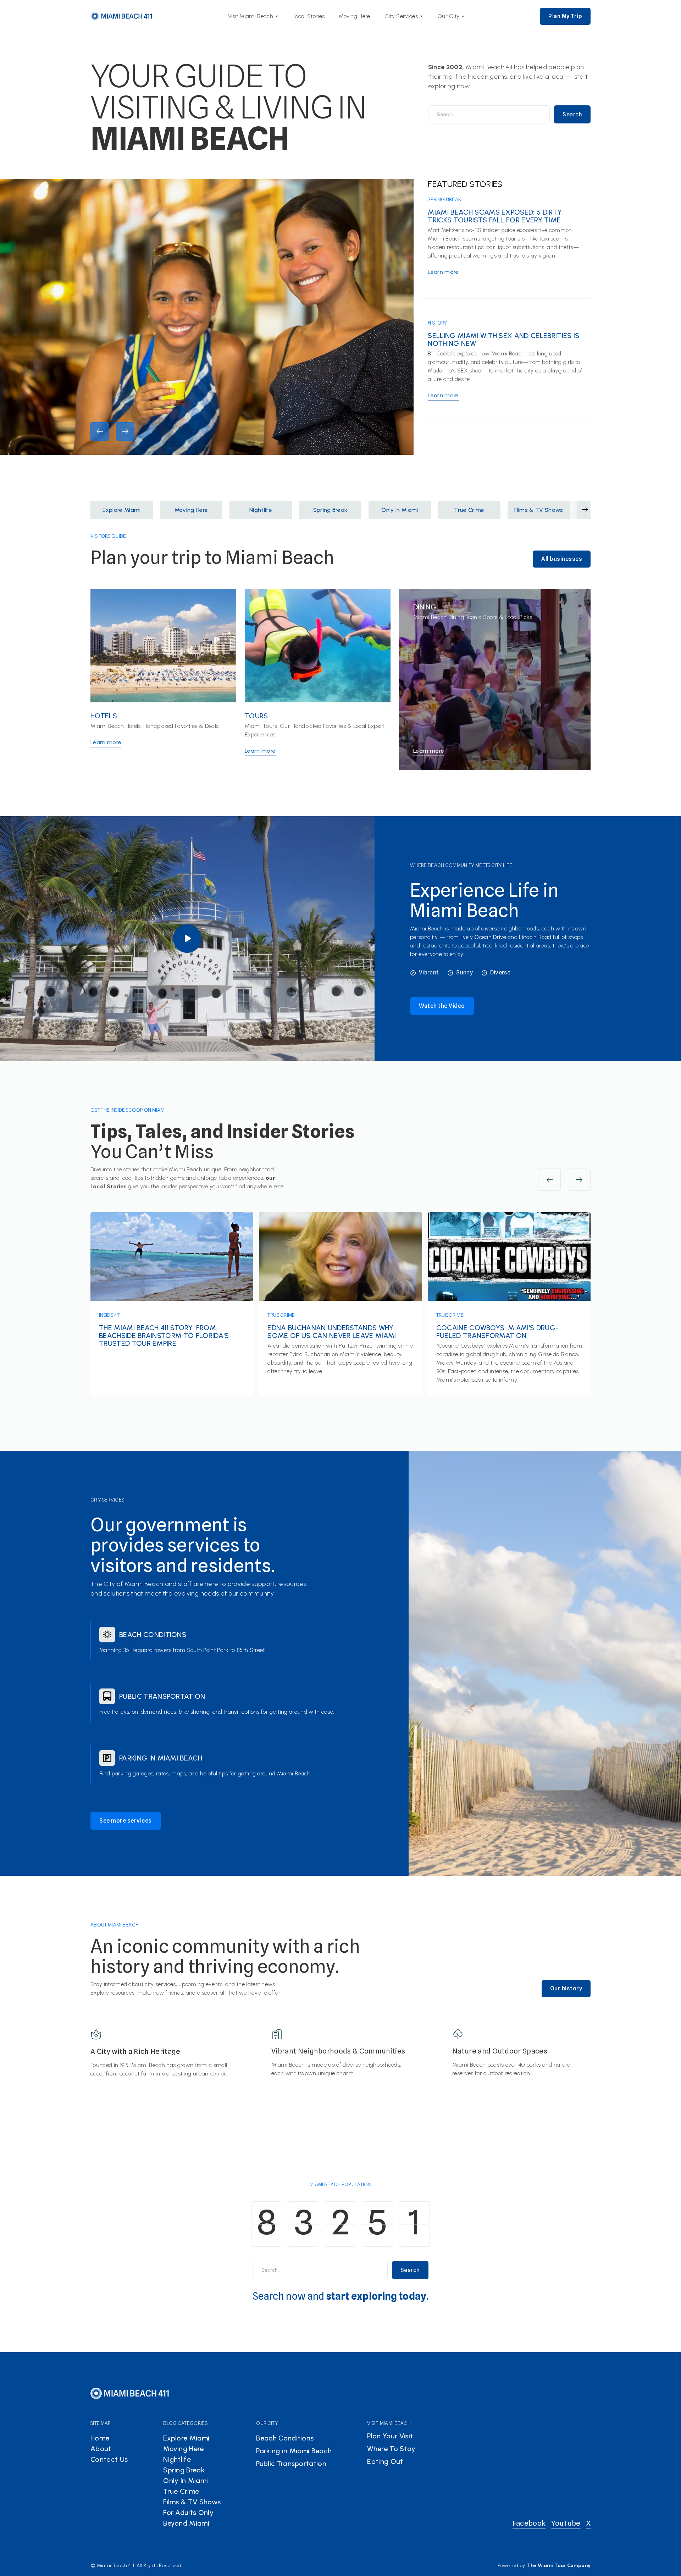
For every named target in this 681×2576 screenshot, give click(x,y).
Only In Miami (186, 2481)
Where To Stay (391, 2449)
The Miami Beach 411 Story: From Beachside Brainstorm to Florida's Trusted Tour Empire (164, 1336)
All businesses (562, 559)
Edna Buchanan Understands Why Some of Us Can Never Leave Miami (332, 1332)
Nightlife (177, 2459)
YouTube (566, 2523)
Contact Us (109, 2459)
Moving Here (355, 16)
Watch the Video (442, 1006)
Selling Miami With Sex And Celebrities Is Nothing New (503, 339)
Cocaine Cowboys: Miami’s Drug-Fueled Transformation (497, 1332)
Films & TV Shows (192, 2502)
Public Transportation (162, 1696)
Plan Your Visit (390, 2436)
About (101, 2449)
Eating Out (385, 2461)
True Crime (281, 1315)
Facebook (529, 2523)
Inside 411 (110, 1315)
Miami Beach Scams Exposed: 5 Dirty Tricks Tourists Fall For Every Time (495, 216)
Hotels (104, 716)
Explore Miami (186, 2438)
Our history (566, 1988)
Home (100, 2438)
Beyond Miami (186, 2523)
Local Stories (309, 16)
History (437, 323)
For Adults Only (188, 2513)
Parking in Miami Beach (161, 1758)
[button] (253, 16)
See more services (126, 1821)
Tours (256, 716)
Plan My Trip (565, 16)
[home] (122, 16)
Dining (425, 607)
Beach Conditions (153, 1635)
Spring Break (444, 199)
